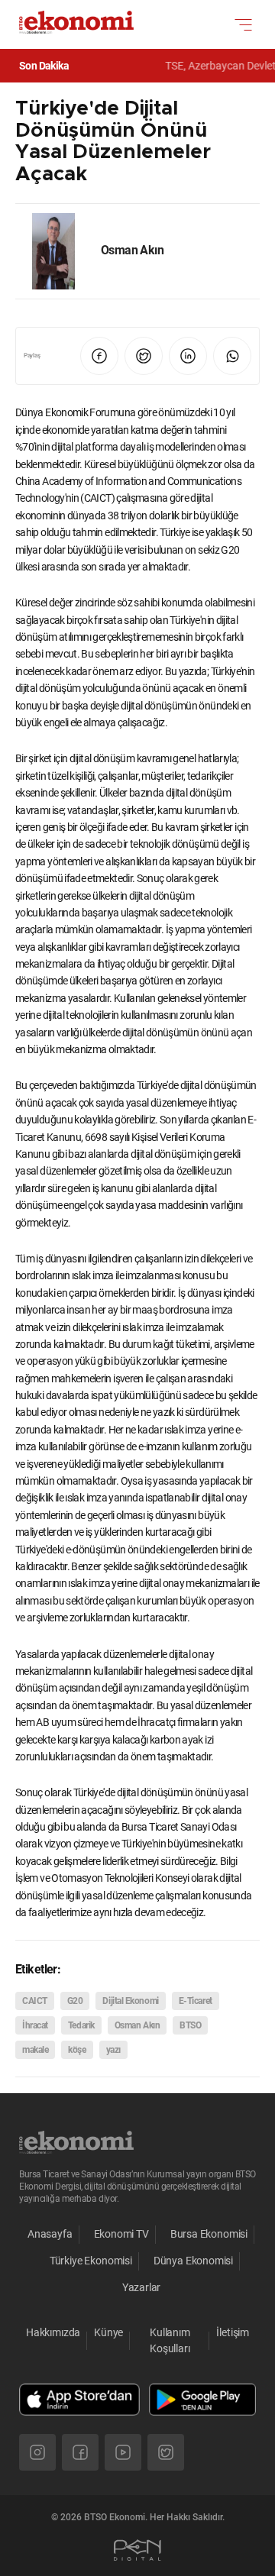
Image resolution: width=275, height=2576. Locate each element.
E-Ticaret (196, 2001)
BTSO (190, 2025)
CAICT (35, 2001)
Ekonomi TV (121, 2234)
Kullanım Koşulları (170, 2340)
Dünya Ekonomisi (193, 2261)
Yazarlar (142, 2287)
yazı (113, 2050)
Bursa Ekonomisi (209, 2234)
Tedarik (81, 2025)
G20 (75, 2001)
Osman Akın (137, 2025)
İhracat (35, 2025)
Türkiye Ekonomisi (91, 2261)
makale (35, 2050)
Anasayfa (50, 2234)
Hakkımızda (53, 2332)
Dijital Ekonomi (130, 2001)
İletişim (233, 2332)
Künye (108, 2332)
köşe (77, 2050)
